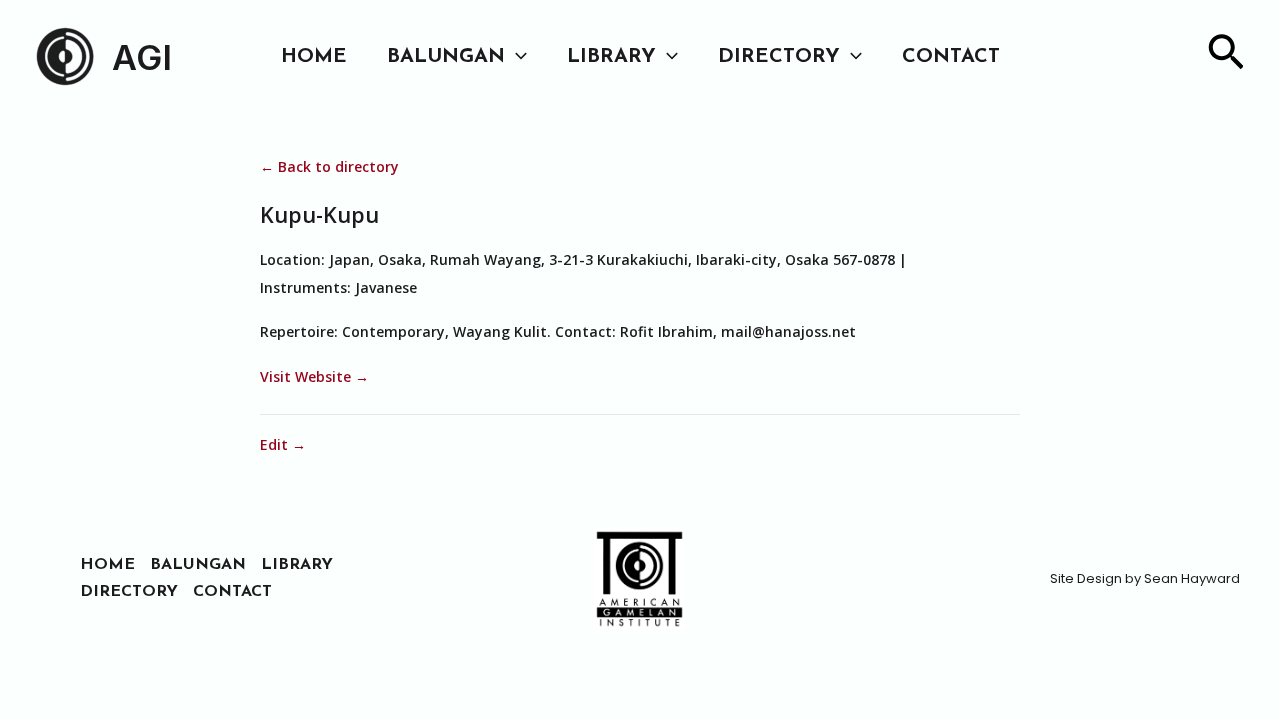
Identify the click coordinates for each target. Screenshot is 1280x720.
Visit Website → (314, 376)
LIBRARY (611, 57)
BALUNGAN (446, 57)
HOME (314, 57)
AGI (142, 57)
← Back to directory (329, 166)
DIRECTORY (779, 57)
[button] (516, 57)
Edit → (283, 444)
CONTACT (951, 57)
